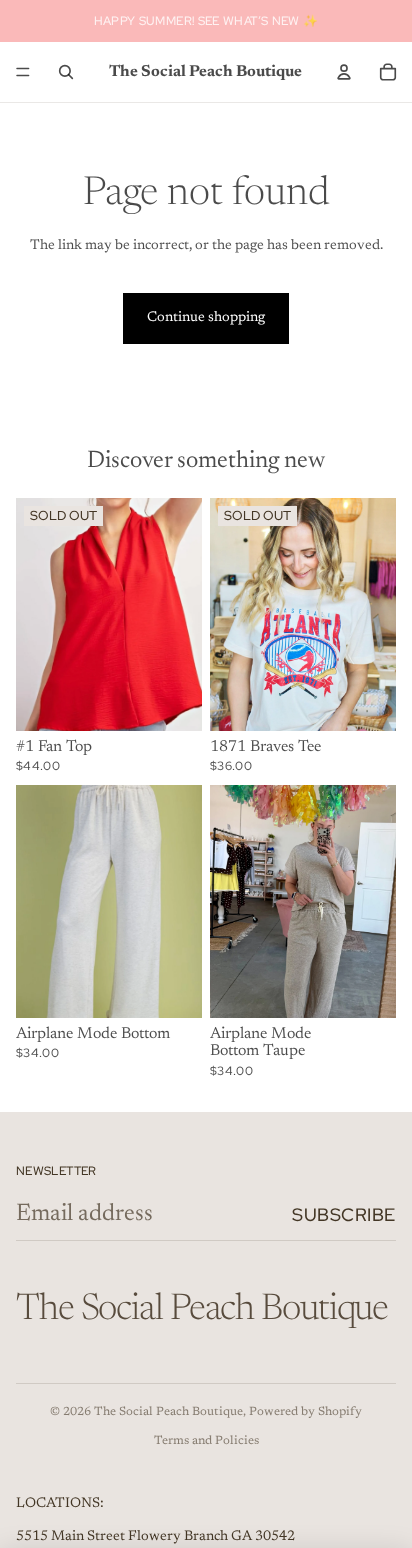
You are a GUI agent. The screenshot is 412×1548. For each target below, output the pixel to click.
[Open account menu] (344, 72)
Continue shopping (206, 318)
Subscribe (344, 1214)
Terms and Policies (206, 1441)
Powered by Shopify (305, 1412)
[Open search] (66, 72)
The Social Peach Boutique (168, 1412)
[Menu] (23, 72)
